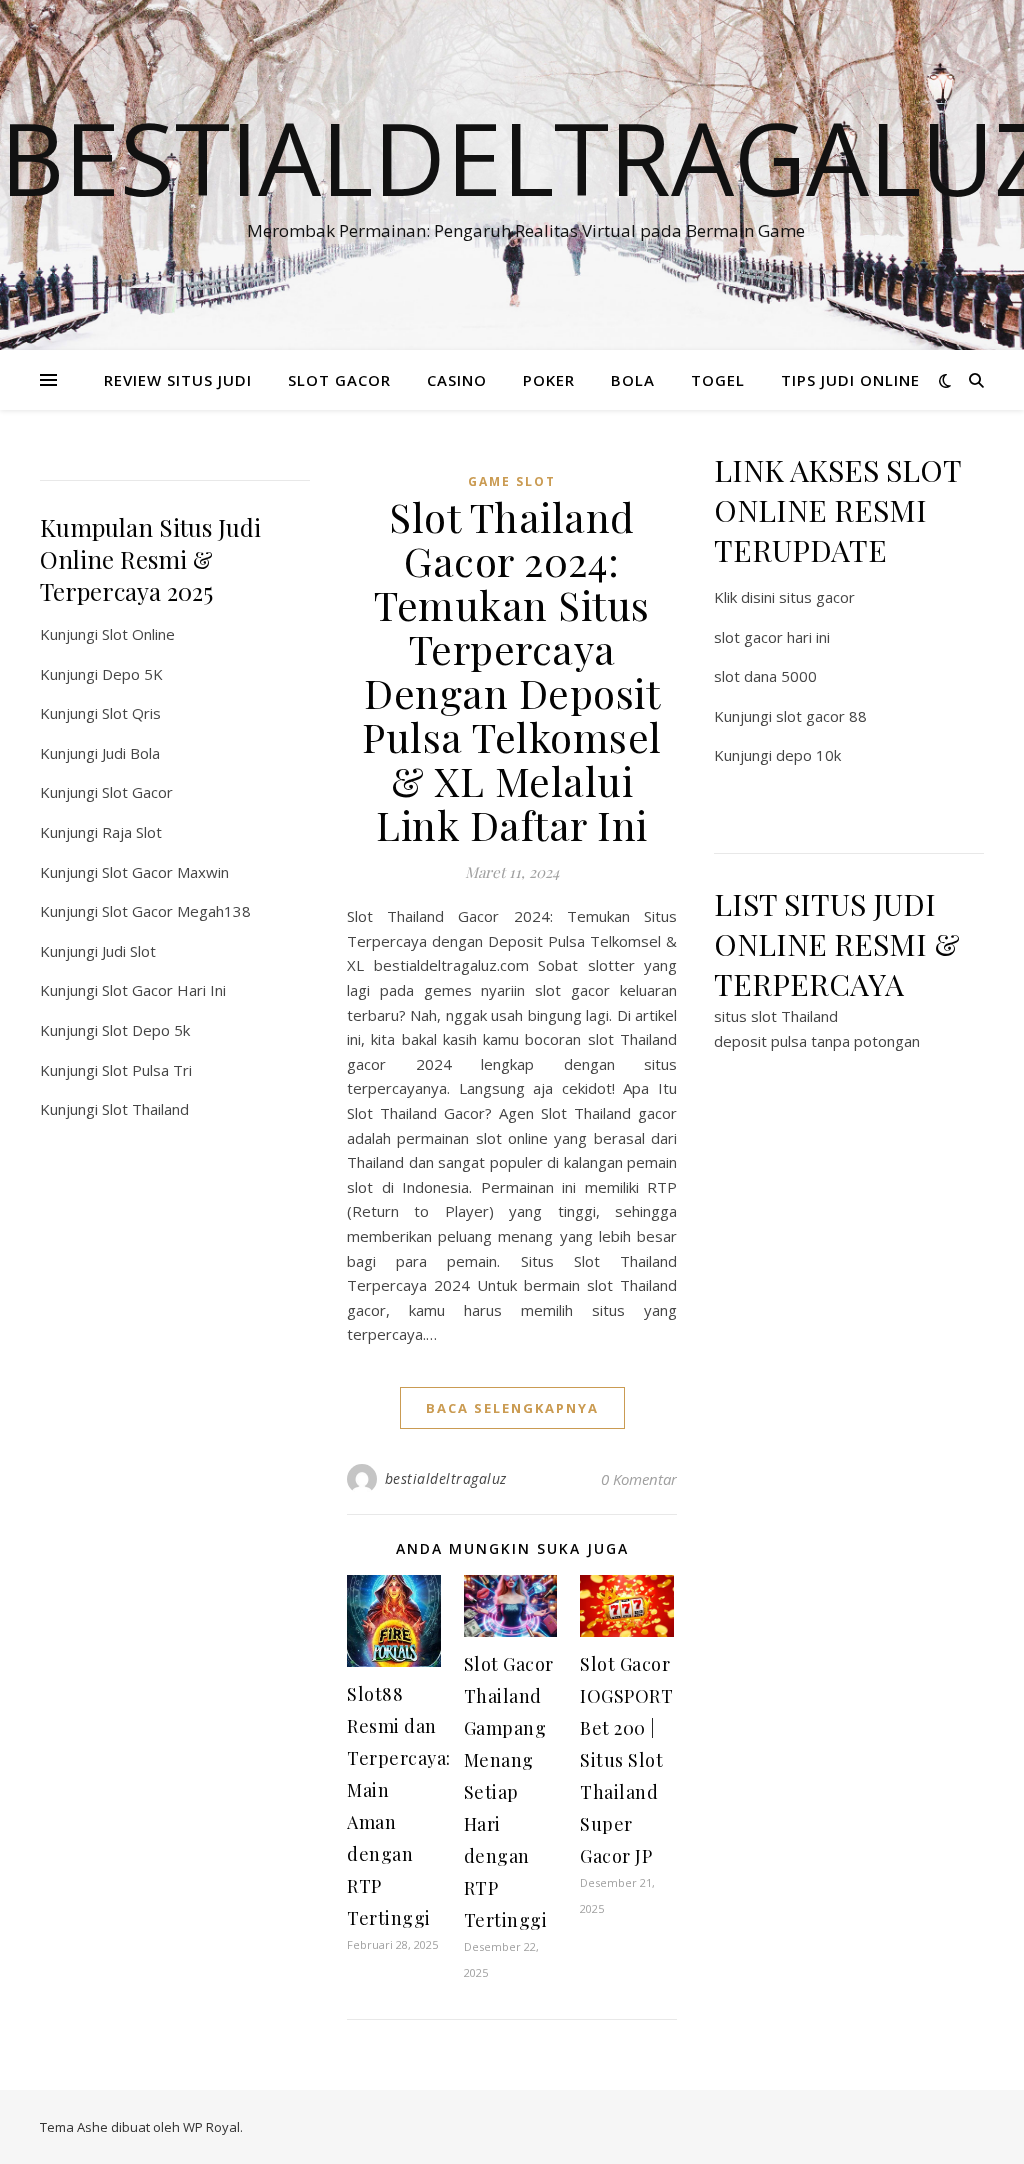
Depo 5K (132, 674)
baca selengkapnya (512, 1408)
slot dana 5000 (765, 676)
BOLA (633, 380)
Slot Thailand (145, 1109)
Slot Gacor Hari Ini (164, 990)
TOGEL (718, 380)
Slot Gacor (137, 792)
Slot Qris (131, 713)
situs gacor (817, 597)
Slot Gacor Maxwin (165, 872)
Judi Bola (131, 753)
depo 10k (808, 755)
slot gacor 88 (821, 716)
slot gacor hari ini (772, 637)
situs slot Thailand (776, 1016)
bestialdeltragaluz (446, 1478)
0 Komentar (639, 1479)
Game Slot (512, 481)
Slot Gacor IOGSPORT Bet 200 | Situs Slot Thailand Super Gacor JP (626, 1760)
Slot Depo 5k (146, 1030)
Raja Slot (132, 832)
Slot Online (138, 634)
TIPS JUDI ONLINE (850, 380)
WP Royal (211, 2127)
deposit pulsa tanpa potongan (817, 1041)
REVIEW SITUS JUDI (178, 380)
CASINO (457, 380)
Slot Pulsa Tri (147, 1070)
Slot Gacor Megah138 (176, 911)
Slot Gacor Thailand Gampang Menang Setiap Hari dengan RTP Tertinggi (509, 1792)
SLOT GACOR (339, 380)
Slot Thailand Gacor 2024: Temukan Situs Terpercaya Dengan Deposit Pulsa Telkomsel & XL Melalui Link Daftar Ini (512, 670)
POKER (549, 380)
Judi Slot (129, 951)
